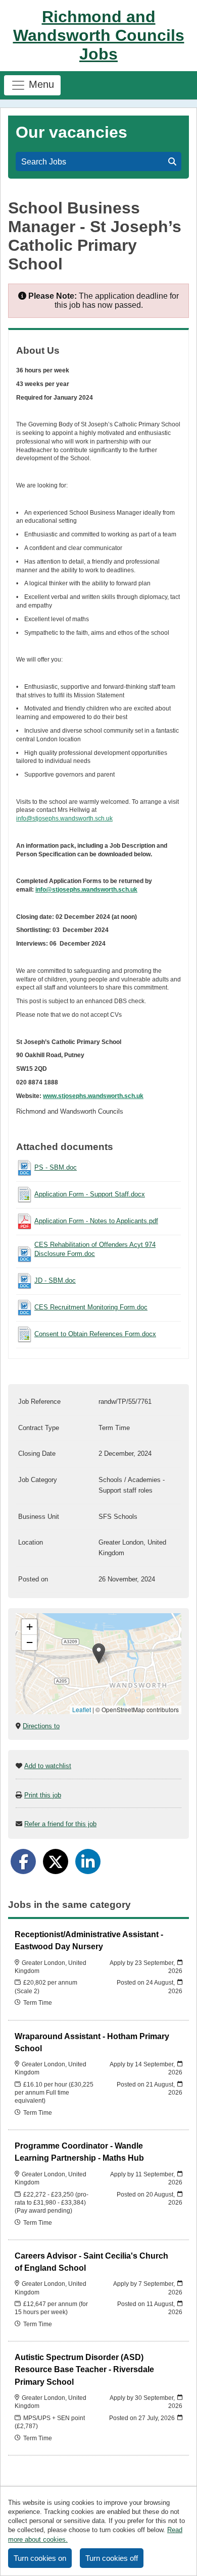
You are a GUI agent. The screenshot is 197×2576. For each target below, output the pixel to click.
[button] (99, 1653)
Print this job (43, 1795)
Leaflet (82, 1709)
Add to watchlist (48, 1766)
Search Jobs (46, 162)
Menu (40, 84)
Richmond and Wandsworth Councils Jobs (99, 35)
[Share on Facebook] (23, 1861)
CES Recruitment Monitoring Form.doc (91, 1307)
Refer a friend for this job (60, 1824)
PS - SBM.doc (56, 1167)
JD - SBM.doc (55, 1280)
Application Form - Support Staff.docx (90, 1194)
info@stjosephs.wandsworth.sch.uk (64, 818)
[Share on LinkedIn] (88, 1861)
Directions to (41, 1726)
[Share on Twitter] (56, 1861)
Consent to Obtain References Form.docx (95, 1334)
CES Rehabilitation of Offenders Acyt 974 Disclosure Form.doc (95, 1249)
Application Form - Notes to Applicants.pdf (96, 1221)
